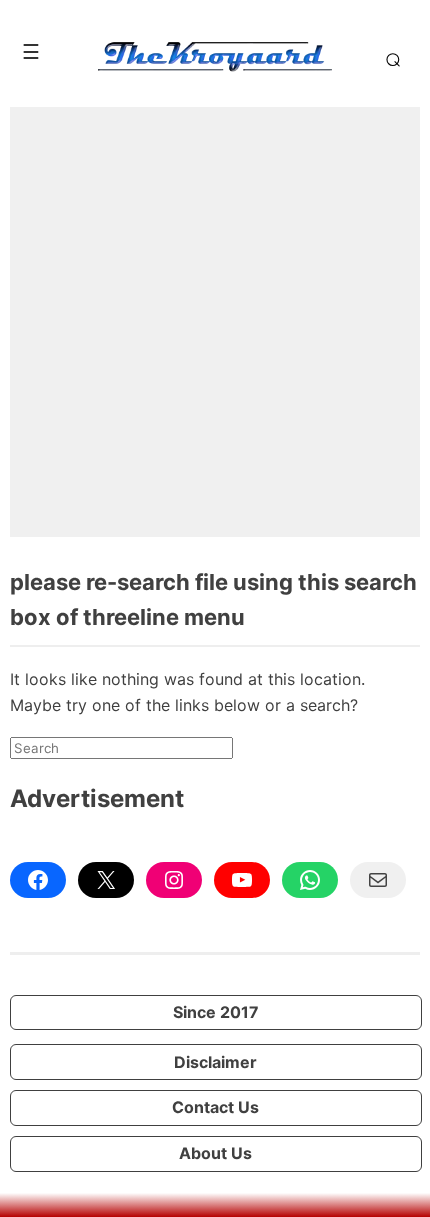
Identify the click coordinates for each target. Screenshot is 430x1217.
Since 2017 (216, 1012)
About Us (215, 1153)
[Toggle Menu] (31, 52)
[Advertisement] (215, 322)
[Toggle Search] (389, 59)
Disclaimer (215, 1062)
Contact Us (215, 1107)
